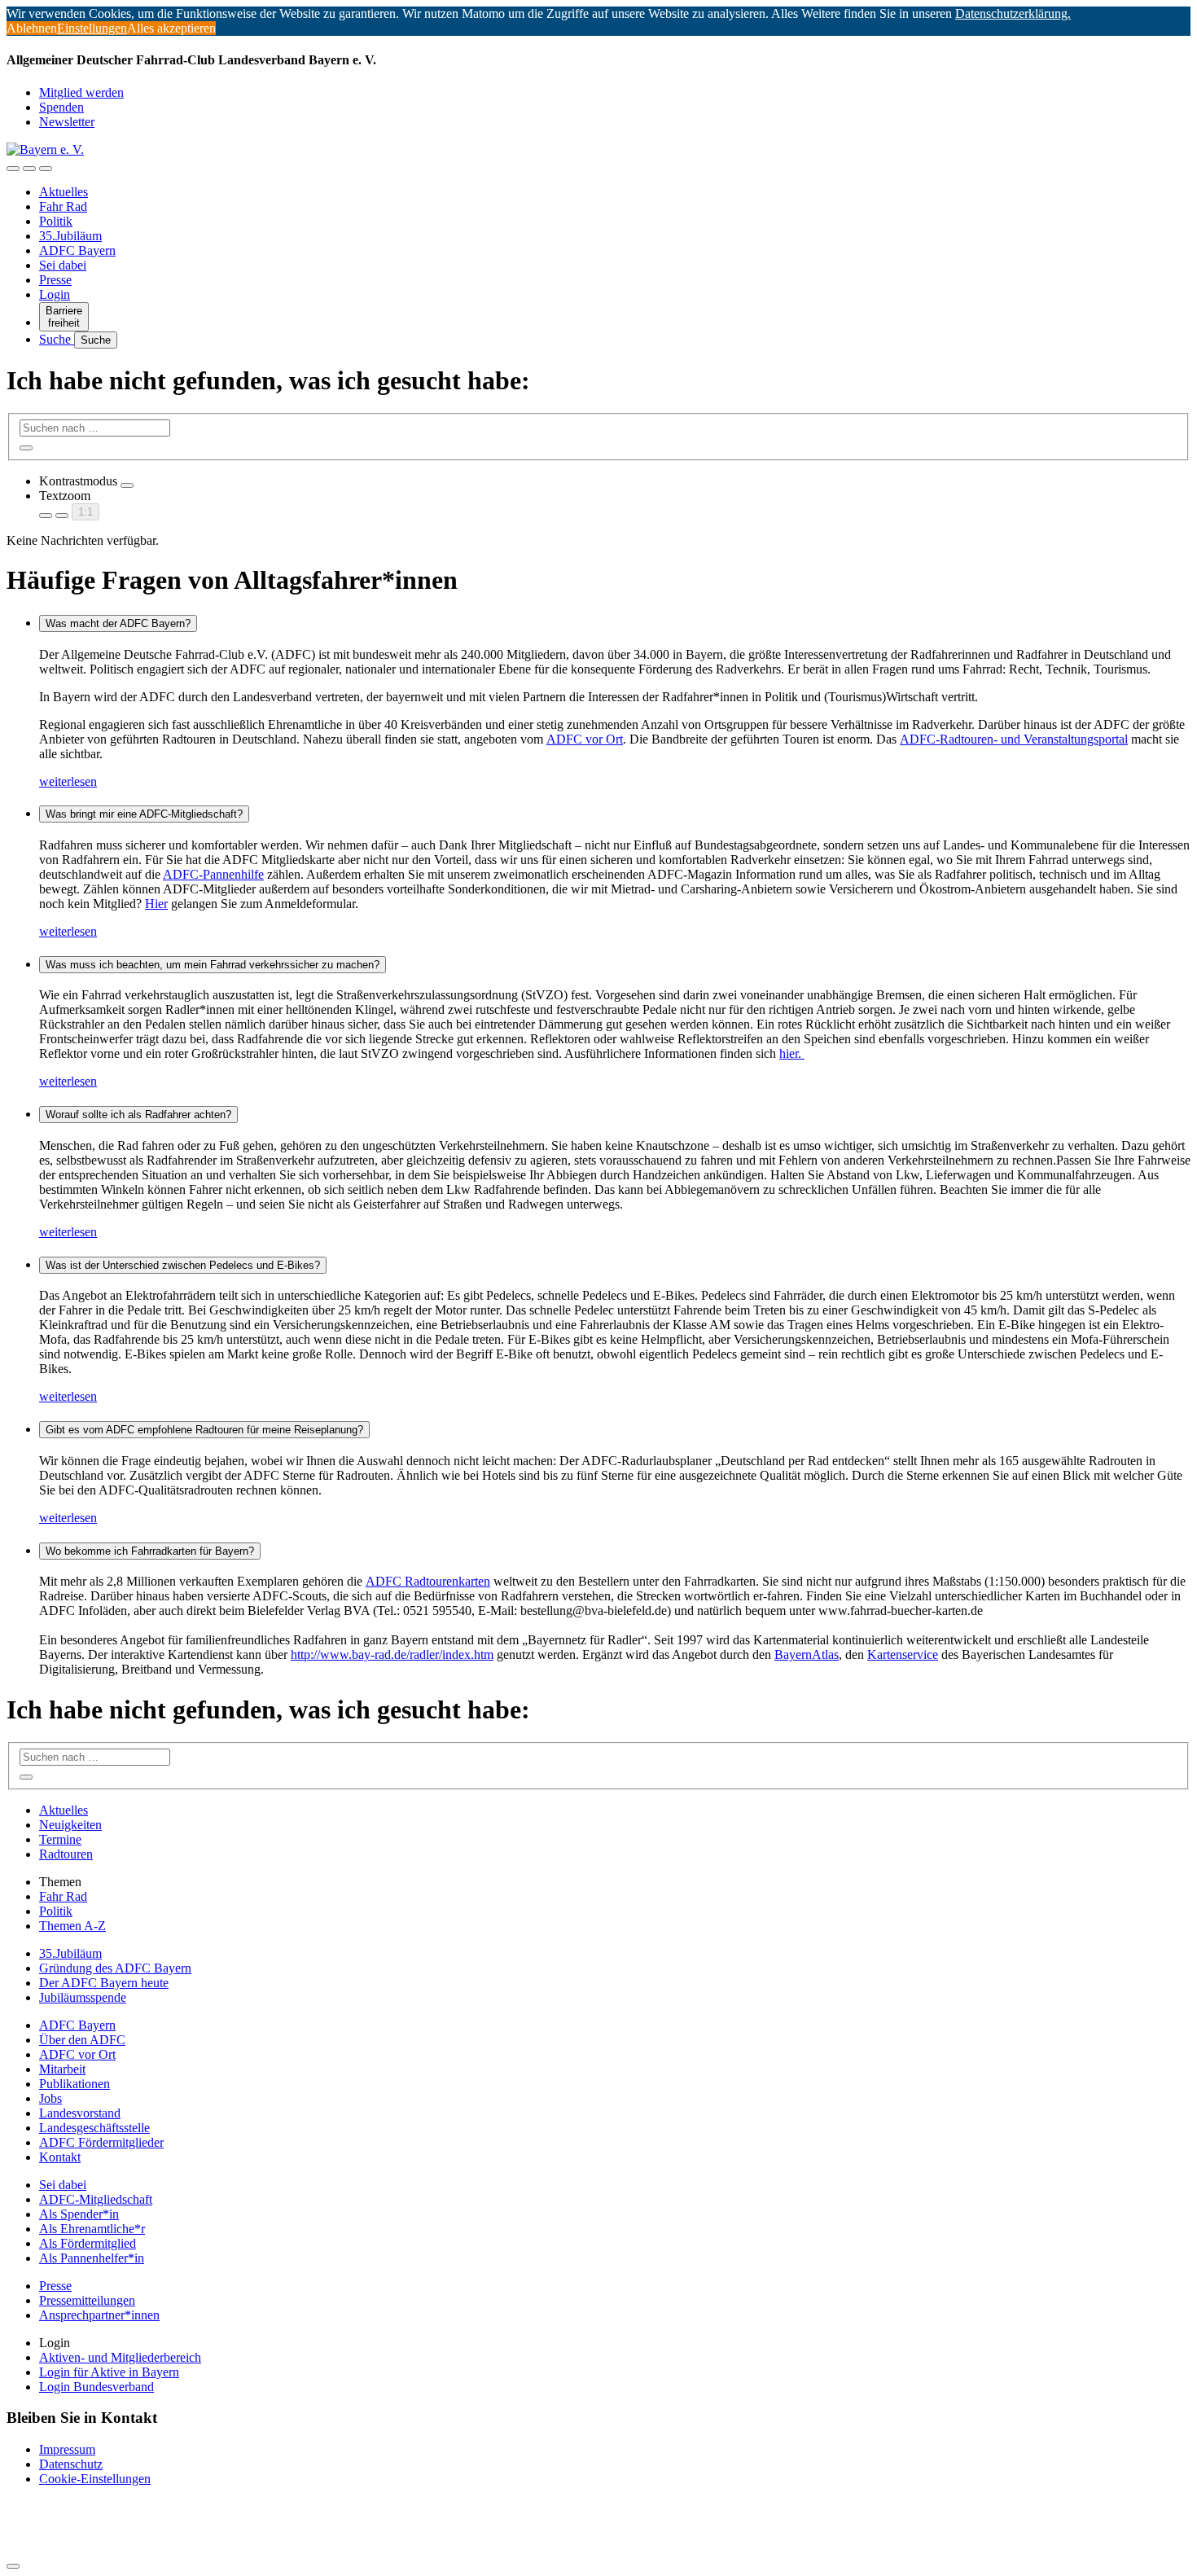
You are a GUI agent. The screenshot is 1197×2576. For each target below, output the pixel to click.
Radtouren (66, 1854)
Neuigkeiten (70, 1825)
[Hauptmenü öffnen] (46, 169)
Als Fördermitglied (88, 2243)
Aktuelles (64, 192)
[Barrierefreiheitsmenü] (13, 169)
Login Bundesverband (96, 2387)
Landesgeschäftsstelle (94, 2128)
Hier (156, 904)
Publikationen (75, 2084)
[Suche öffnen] (29, 169)
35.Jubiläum (70, 236)
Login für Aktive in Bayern (109, 2372)
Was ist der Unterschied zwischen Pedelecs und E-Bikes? (183, 1265)
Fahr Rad (63, 206)
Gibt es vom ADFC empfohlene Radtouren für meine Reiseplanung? (204, 1430)
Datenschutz (71, 2464)
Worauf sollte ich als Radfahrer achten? (138, 1115)
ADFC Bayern (77, 250)
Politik (56, 221)
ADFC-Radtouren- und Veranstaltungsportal (1014, 739)
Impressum (67, 2449)
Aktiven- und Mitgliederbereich (120, 2357)
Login (55, 294)
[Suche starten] (26, 448)
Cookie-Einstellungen (95, 2479)
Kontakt (60, 2157)
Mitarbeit (62, 2069)
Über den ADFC (82, 2040)
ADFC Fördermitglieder (101, 2142)
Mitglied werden (81, 92)
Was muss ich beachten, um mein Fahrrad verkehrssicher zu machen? (213, 965)
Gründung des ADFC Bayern (115, 1968)
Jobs (50, 2098)
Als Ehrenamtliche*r (92, 2229)
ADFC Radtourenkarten (428, 1581)
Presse (55, 280)
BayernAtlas (807, 1654)
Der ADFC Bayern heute (104, 1983)
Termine (60, 1839)
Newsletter (67, 122)
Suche (57, 339)
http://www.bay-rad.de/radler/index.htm (392, 1654)
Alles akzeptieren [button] (171, 28)
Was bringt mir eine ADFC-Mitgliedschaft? (144, 814)
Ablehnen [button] (32, 28)
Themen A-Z (72, 1926)
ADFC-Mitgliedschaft (96, 2199)
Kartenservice (903, 1654)
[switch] (127, 485)
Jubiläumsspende (83, 1997)
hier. (792, 1053)
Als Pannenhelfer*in (92, 2258)
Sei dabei (63, 265)
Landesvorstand (80, 2113)
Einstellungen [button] (92, 28)
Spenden (61, 107)
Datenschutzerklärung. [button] (1013, 13)
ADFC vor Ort (585, 739)
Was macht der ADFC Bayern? (118, 623)
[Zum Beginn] (13, 2566)
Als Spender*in (79, 2214)
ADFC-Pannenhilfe (213, 874)
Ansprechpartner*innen (99, 2315)
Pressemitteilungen (87, 2300)
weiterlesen (68, 781)
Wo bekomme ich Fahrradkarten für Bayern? (150, 1551)
